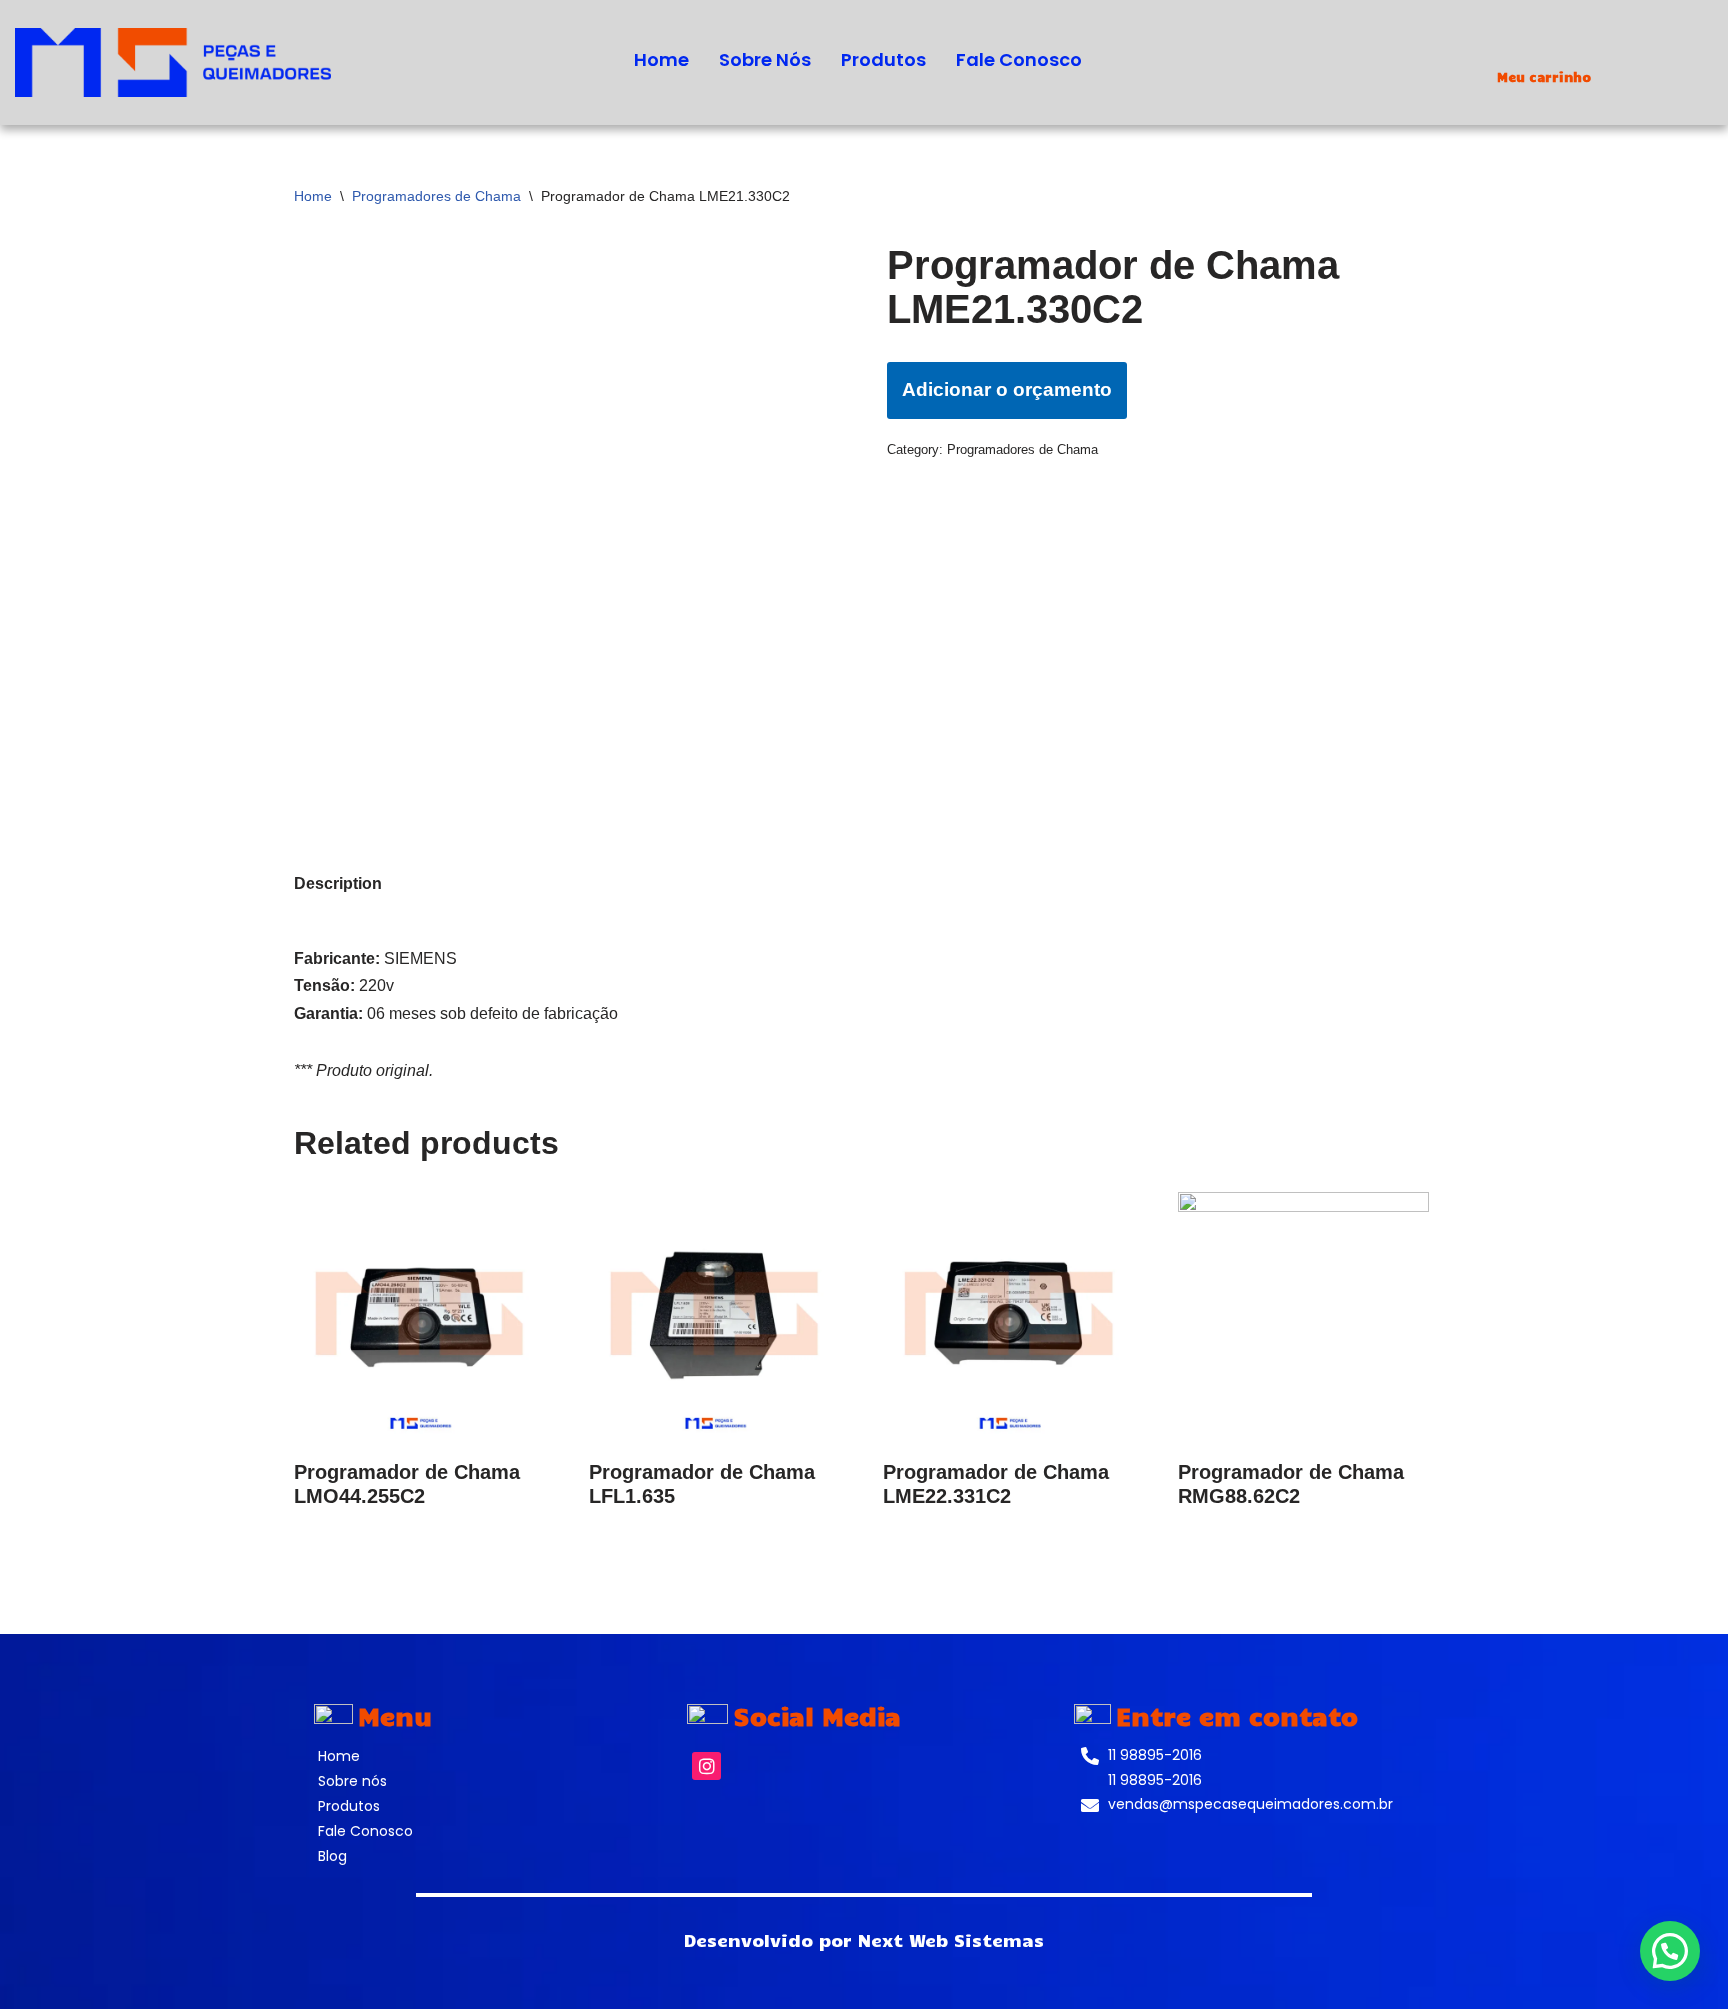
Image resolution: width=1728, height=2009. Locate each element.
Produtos (883, 59)
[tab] (338, 883)
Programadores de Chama (436, 196)
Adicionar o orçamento (1007, 389)
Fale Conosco (1019, 59)
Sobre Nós (765, 59)
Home (661, 59)
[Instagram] (706, 1766)
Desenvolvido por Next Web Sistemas (864, 1940)
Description (338, 883)
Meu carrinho (1544, 77)
